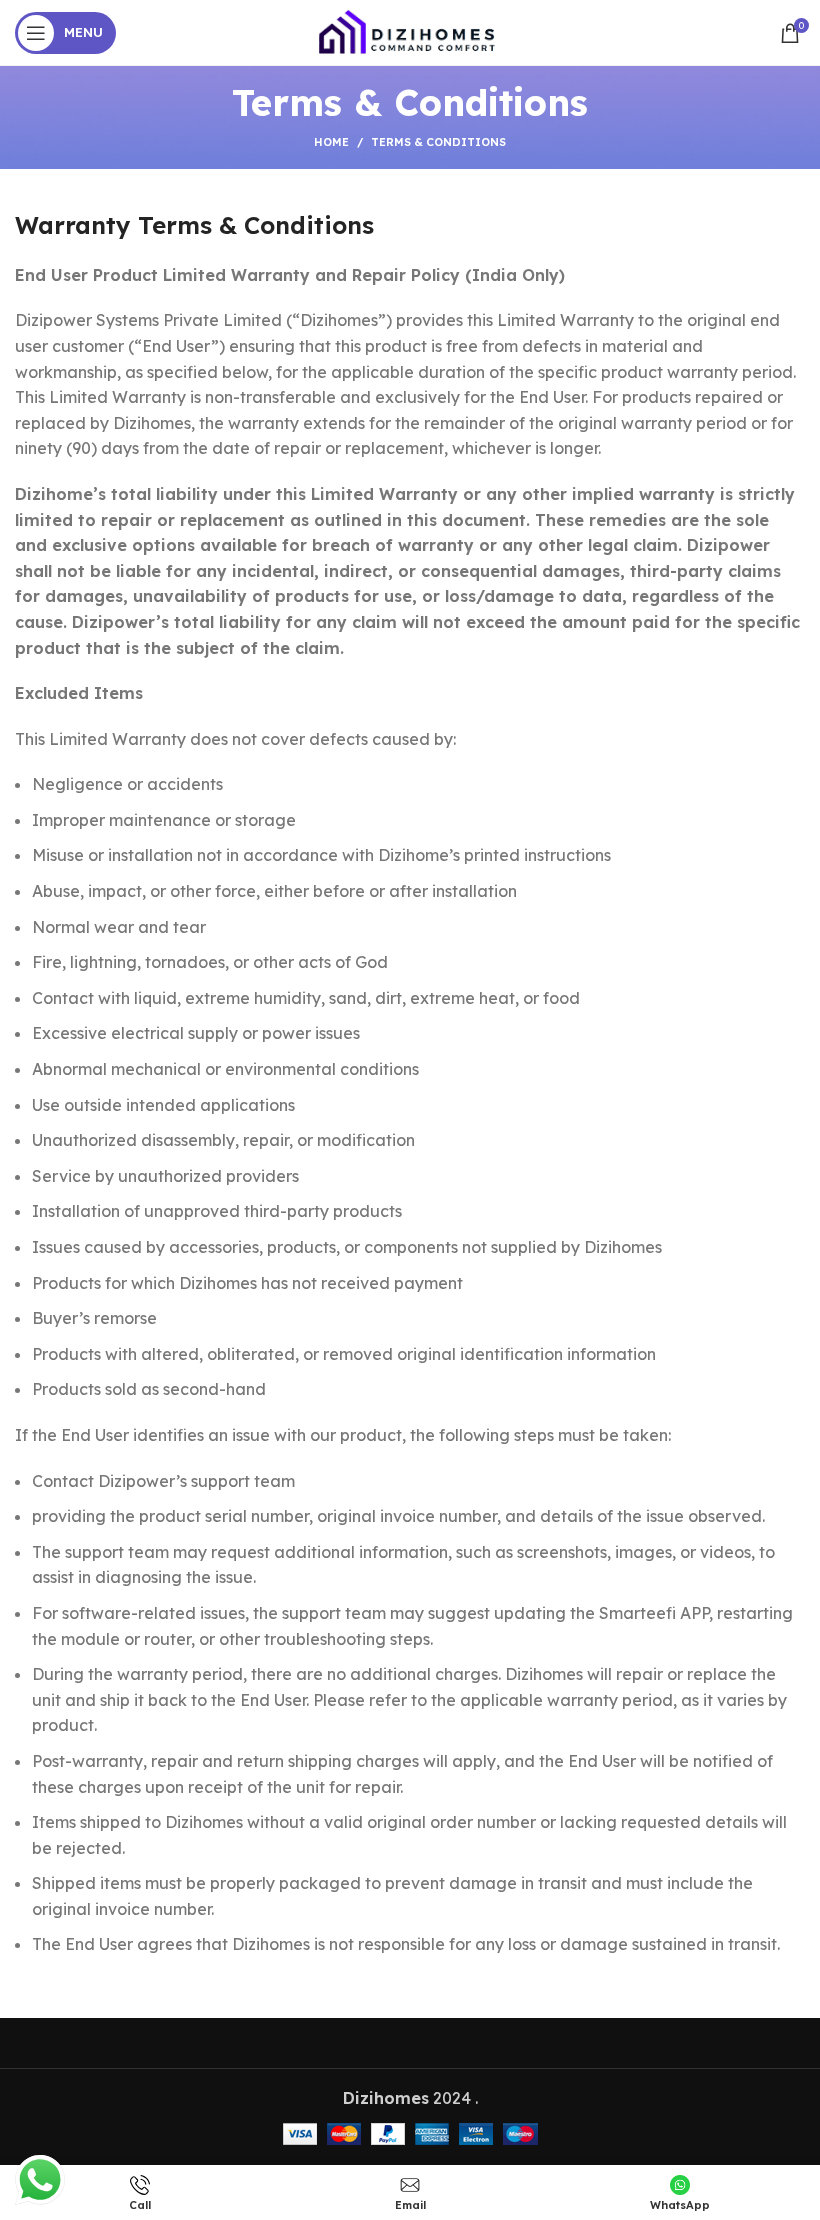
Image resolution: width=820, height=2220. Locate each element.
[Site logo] (410, 31)
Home (331, 142)
